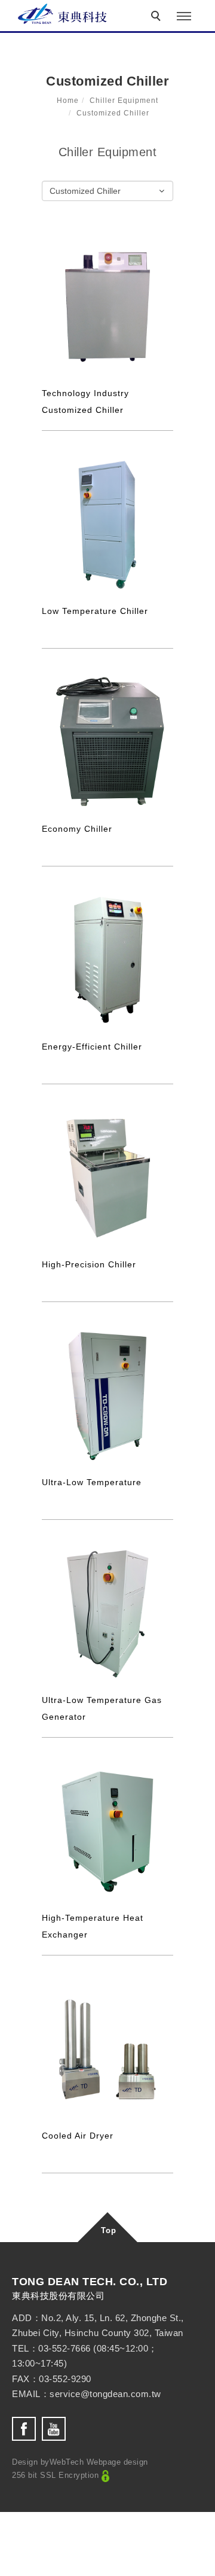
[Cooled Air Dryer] (107, 2049)
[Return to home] (63, 14)
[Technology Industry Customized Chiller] (107, 306)
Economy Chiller (77, 829)
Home (68, 101)
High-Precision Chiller (89, 1264)
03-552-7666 (64, 2348)
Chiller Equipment (124, 101)
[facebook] (27, 2429)
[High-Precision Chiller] (107, 1178)
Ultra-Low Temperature (92, 1482)
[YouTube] (57, 2429)
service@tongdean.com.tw (105, 2394)
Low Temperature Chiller (95, 611)
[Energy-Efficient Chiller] (107, 960)
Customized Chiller (113, 113)
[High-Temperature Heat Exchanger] (107, 1831)
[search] (158, 17)
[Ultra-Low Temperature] (107, 1395)
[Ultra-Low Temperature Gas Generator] (107, 1613)
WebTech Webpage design (99, 2462)
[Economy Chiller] (107, 742)
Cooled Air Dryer (78, 2136)
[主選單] (184, 17)
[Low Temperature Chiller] (107, 524)
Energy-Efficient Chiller (92, 1047)
